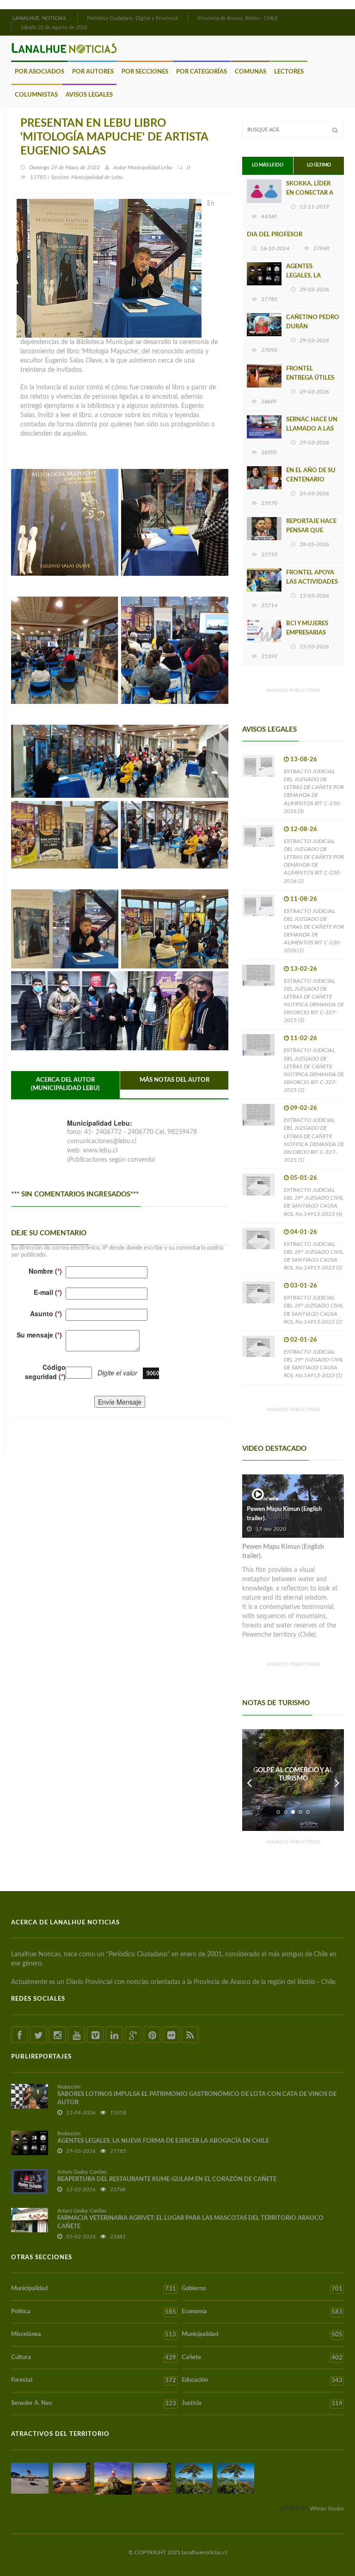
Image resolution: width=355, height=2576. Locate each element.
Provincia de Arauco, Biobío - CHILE (238, 18)
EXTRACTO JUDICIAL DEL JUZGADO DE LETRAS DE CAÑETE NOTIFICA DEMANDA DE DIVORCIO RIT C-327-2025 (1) (314, 1140)
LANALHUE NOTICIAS (40, 18)
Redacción (69, 2087)
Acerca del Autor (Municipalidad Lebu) (65, 1085)
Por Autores (93, 72)
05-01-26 (304, 1178)
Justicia (262, 2403)
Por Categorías (202, 72)
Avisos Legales (89, 95)
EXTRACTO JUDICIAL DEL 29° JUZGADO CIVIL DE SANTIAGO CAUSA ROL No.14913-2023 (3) (314, 1256)
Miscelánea (94, 2335)
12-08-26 (304, 829)
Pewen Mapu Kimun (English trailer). (284, 1514)
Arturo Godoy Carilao (82, 2172)
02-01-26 (304, 1340)
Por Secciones (145, 72)
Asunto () (46, 1313)
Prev (249, 1780)
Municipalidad (94, 2289)
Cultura (94, 2358)
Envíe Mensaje (120, 1402)
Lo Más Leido (268, 165)
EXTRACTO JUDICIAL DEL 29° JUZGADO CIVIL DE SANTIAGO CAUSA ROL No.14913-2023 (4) (314, 1202)
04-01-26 (304, 1232)
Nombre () (45, 1271)
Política (94, 2312)
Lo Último (319, 165)
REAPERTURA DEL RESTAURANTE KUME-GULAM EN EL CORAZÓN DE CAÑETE (167, 2179)
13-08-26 (304, 760)
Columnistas (36, 95)
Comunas (251, 72)
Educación (262, 2380)
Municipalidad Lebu (150, 167)
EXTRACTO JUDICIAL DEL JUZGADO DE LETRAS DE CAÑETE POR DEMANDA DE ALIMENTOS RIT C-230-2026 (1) (314, 931)
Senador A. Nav (94, 2403)
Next (337, 1780)
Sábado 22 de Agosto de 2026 (54, 28)
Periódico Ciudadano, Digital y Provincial (132, 18)
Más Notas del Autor (174, 1080)
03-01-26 (304, 1286)
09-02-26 (304, 1108)
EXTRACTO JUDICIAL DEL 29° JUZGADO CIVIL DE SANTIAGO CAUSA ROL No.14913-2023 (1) (314, 1364)
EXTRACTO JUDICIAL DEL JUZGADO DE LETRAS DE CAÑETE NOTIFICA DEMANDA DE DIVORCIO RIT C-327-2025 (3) (314, 1001)
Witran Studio (327, 2508)
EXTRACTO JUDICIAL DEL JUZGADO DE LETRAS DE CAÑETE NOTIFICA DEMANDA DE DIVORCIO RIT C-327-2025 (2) (314, 1070)
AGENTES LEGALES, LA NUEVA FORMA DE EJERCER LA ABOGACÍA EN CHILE (163, 2141)
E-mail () (48, 1292)
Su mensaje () (39, 1335)
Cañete (262, 2358)
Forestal (94, 2380)
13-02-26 (304, 969)
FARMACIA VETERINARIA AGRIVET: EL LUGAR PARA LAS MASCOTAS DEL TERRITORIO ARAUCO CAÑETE (190, 2222)
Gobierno (262, 2289)
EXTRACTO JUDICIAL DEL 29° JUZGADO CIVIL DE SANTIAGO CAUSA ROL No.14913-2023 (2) (314, 1310)
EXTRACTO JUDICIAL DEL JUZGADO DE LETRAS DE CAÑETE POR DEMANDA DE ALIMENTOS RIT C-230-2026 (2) (314, 861)
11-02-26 (304, 1038)
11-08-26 (304, 899)
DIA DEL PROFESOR (275, 235)
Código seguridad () (45, 1372)
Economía (262, 2312)
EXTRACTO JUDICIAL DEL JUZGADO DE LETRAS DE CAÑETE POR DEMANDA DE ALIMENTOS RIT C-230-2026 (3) (314, 791)
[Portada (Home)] (76, 17)
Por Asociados (40, 72)
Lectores (289, 72)
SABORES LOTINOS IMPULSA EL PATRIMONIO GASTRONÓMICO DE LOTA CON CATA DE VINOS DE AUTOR (197, 2098)
